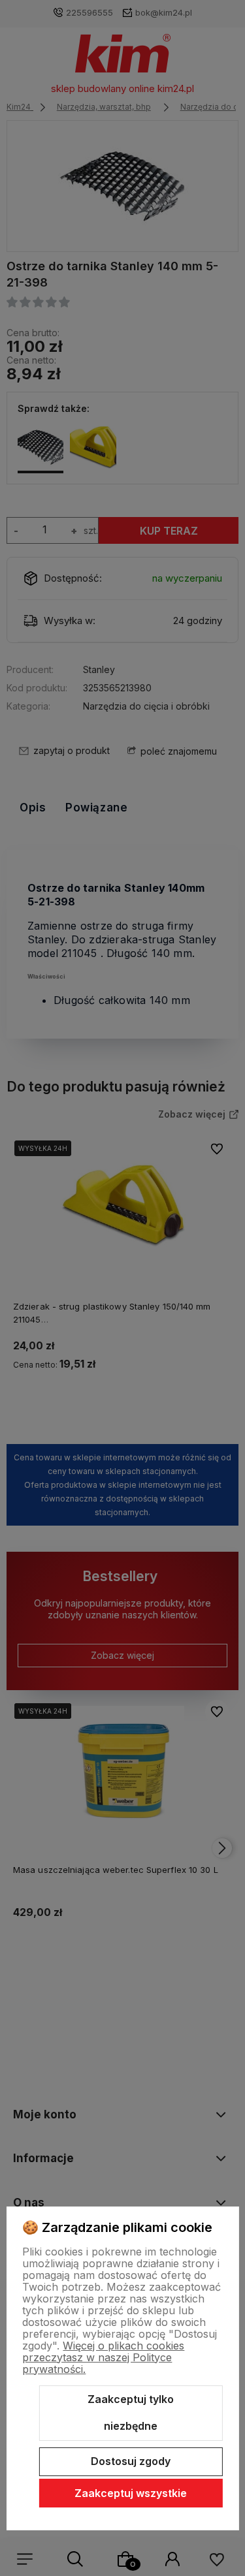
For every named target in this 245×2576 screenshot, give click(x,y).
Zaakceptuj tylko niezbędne (131, 2413)
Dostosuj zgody (131, 2461)
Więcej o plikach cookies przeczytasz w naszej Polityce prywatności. (103, 2357)
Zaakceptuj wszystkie (131, 2493)
